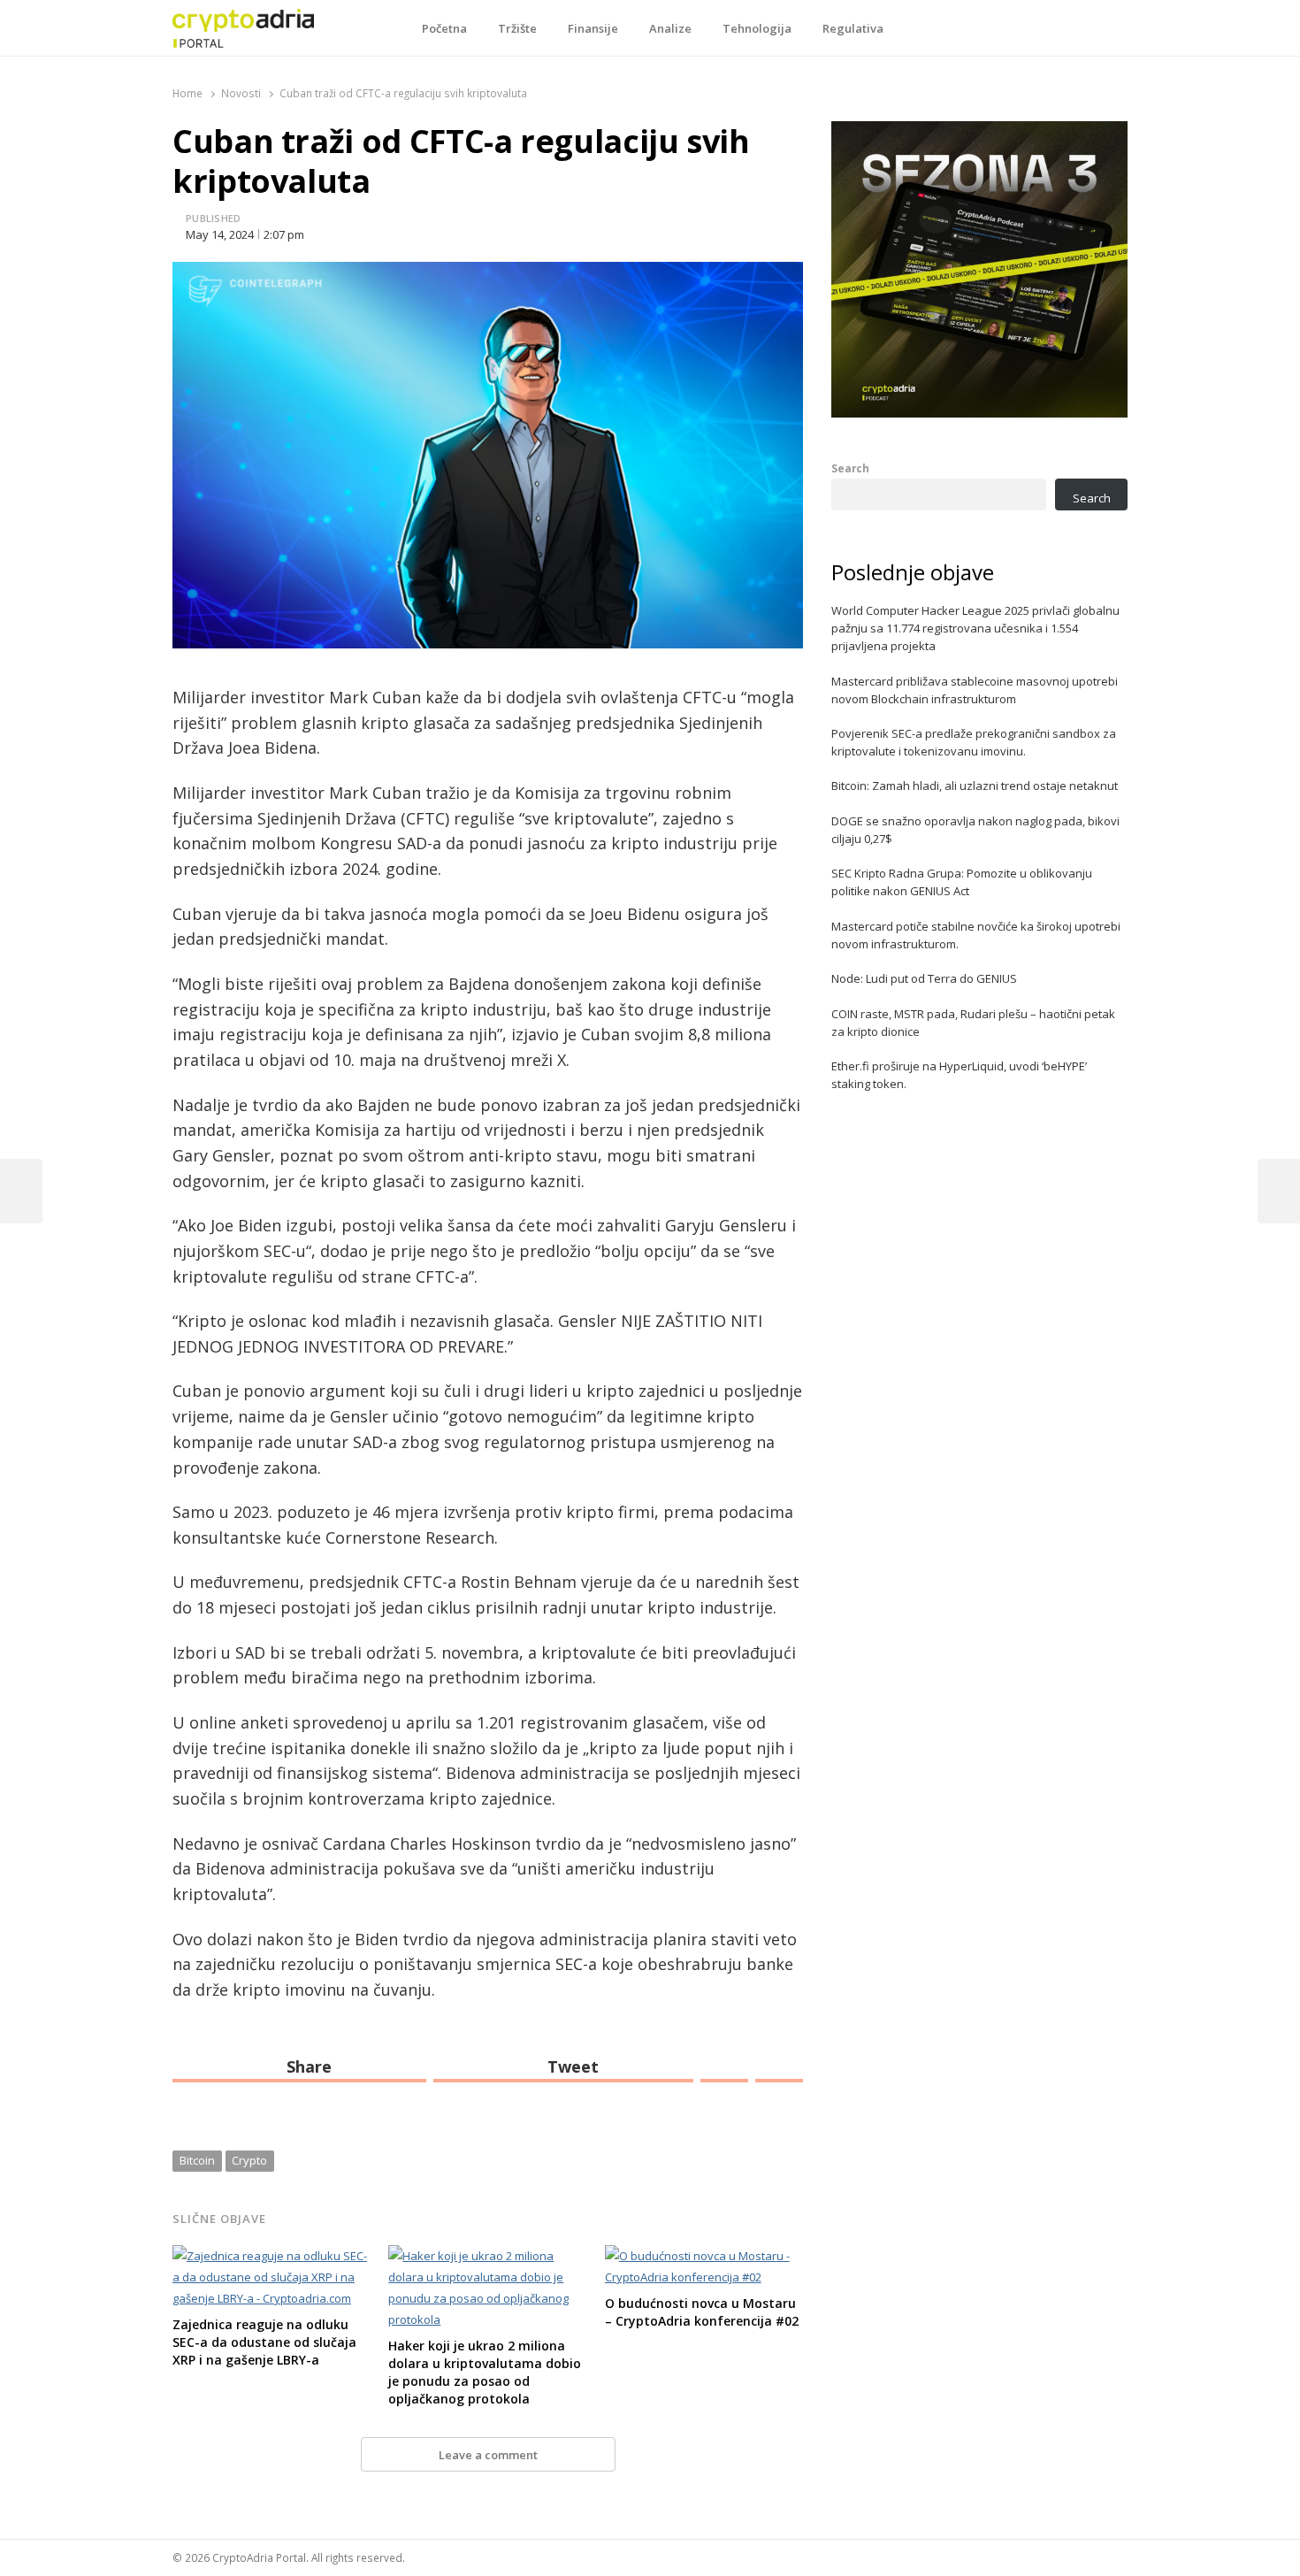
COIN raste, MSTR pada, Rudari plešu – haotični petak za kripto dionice (973, 1023)
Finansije (593, 28)
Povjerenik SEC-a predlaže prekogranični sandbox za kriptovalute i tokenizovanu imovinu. (974, 742)
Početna (444, 28)
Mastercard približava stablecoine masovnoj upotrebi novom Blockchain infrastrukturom (975, 690)
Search (850, 468)
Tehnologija (757, 28)
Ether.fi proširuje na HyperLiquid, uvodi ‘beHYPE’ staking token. (959, 1075)
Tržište (517, 28)
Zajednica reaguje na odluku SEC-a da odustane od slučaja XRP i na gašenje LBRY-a (264, 2342)
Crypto (249, 2160)
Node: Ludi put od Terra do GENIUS (924, 978)
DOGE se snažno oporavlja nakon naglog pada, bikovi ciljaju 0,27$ (975, 830)
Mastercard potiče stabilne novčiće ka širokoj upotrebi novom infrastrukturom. (976, 935)
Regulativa (853, 28)
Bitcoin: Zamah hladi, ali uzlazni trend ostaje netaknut (975, 786)
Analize (670, 28)
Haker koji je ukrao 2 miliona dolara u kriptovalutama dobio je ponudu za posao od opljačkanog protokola (485, 2372)
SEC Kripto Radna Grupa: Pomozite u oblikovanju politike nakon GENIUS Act (962, 882)
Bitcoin (197, 2160)
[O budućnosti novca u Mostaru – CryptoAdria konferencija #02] (704, 2256)
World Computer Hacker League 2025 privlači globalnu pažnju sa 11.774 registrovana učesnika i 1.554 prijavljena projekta (975, 628)
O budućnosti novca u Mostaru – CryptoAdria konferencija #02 (702, 2312)
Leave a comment (488, 2455)
